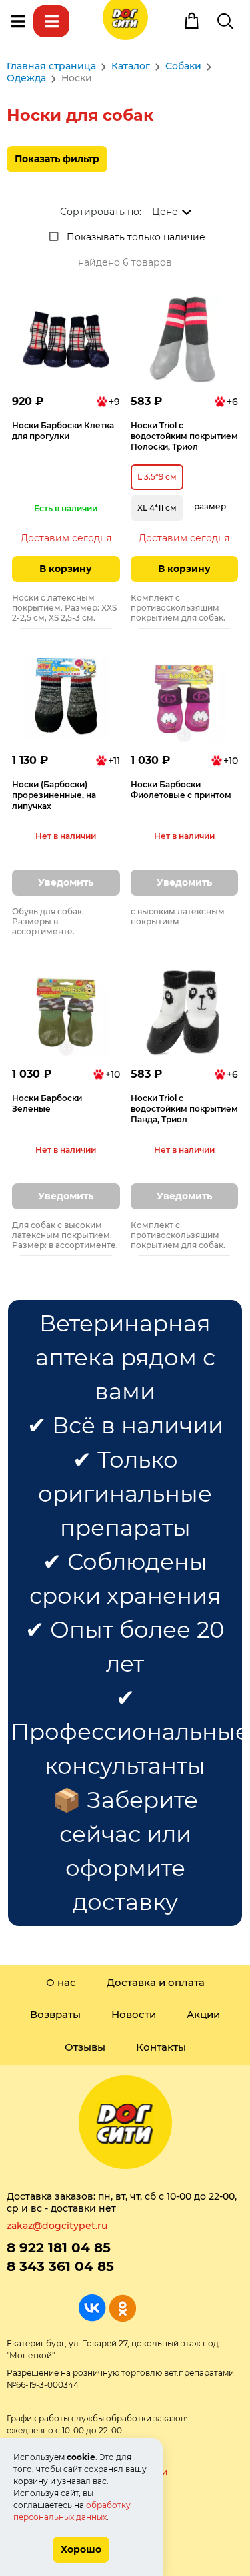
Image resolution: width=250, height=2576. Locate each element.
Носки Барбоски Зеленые (47, 1103)
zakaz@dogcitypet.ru (57, 2226)
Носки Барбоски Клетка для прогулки (63, 431)
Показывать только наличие (136, 237)
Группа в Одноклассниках (122, 2308)
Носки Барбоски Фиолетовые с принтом (181, 790)
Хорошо (81, 2549)
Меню (18, 21)
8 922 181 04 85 (59, 2248)
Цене (165, 212)
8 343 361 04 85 (60, 2266)
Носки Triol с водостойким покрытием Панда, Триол (184, 1109)
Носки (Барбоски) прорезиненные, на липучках (54, 795)
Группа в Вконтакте (92, 2308)
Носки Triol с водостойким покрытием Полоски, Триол (184, 436)
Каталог (51, 21)
